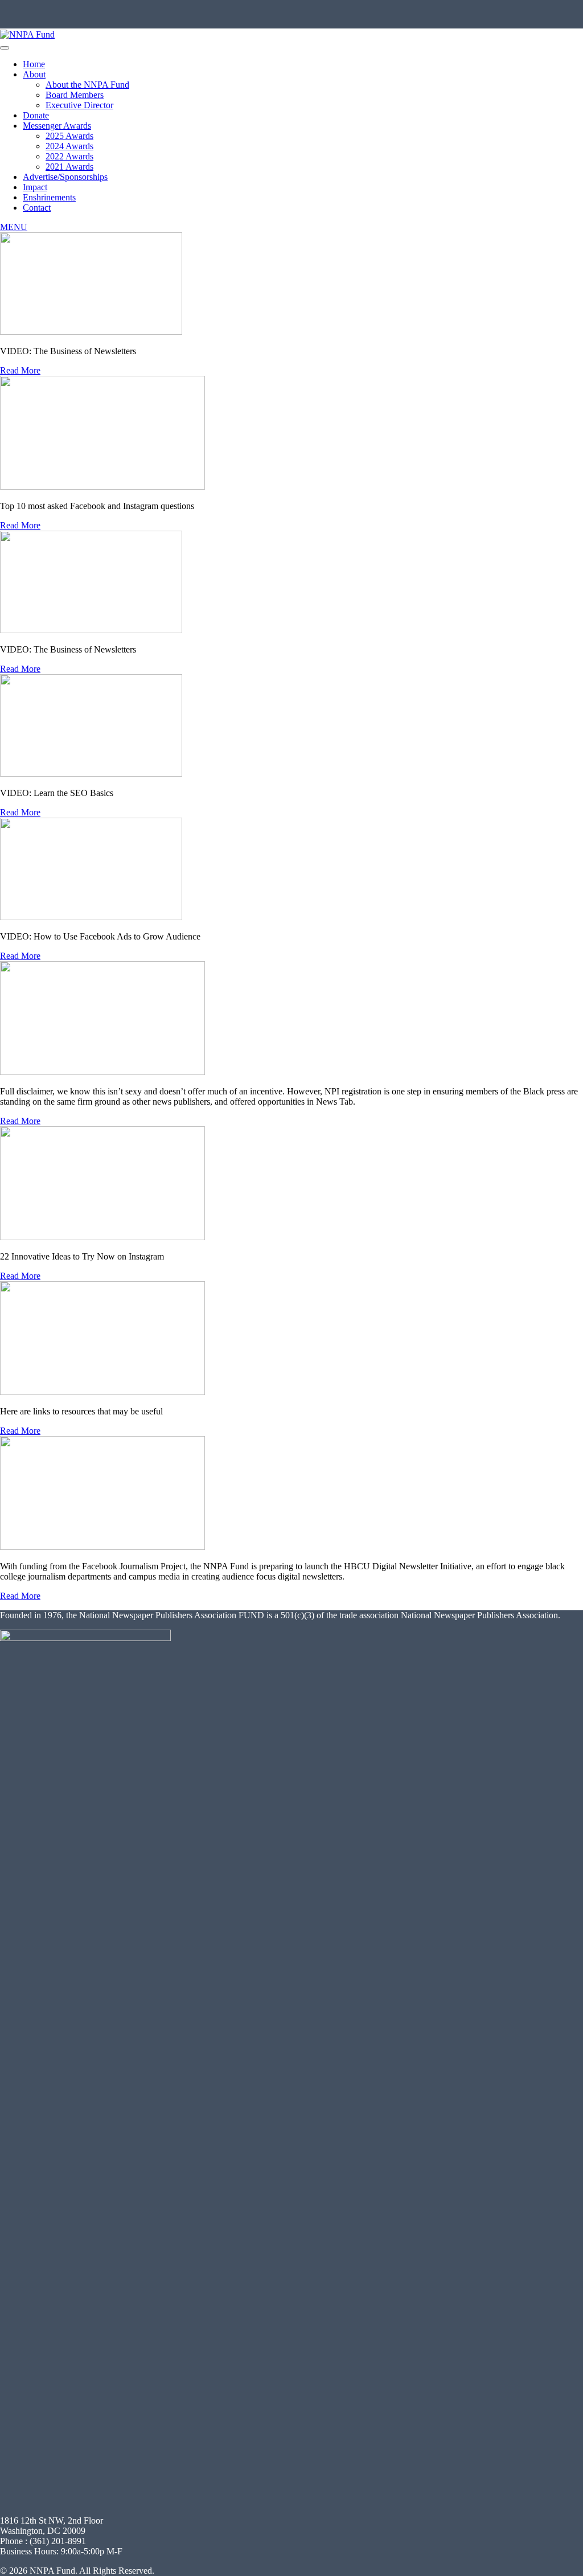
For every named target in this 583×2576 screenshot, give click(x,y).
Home (34, 64)
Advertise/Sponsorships (65, 177)
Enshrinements (49, 197)
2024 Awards (69, 146)
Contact (37, 208)
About (34, 74)
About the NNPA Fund (87, 85)
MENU (14, 227)
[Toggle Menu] (5, 48)
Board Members (75, 95)
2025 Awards (69, 136)
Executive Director (79, 105)
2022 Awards (69, 156)
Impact (35, 187)
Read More (20, 370)
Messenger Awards (57, 126)
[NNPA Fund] (27, 34)
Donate (36, 115)
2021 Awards (69, 167)
